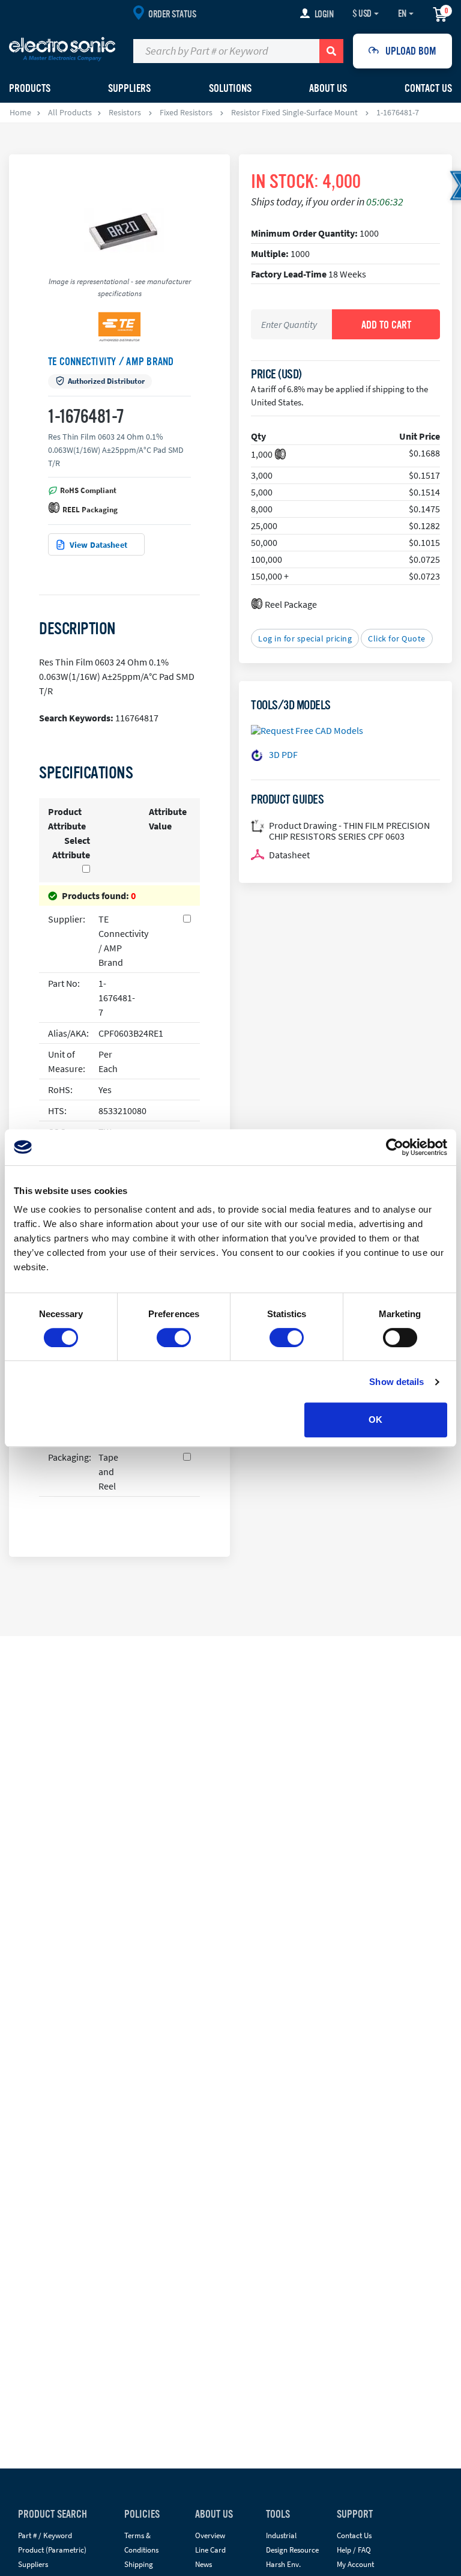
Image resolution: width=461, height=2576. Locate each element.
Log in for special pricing (305, 638)
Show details (396, 1382)
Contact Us (428, 88)
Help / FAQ (354, 2550)
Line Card (210, 2550)
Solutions (230, 88)
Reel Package (291, 604)
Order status (172, 14)
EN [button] (402, 14)
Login (324, 14)
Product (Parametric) (52, 2550)
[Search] (331, 51)
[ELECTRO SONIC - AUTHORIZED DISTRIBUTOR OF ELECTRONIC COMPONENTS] (62, 49)
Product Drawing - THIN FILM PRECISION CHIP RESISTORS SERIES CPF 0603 (349, 831)
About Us (328, 88)
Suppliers (33, 2564)
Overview (210, 2535)
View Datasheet (98, 545)
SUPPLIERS (129, 88)
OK (375, 1420)
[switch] (174, 1338)
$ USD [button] (362, 14)
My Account (355, 2564)
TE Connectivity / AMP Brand (111, 362)
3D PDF (283, 754)
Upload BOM (411, 51)
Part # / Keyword (45, 2535)
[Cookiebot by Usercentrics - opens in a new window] (395, 1147)
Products (30, 88)
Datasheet (289, 855)
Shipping (139, 2564)
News (203, 2564)
